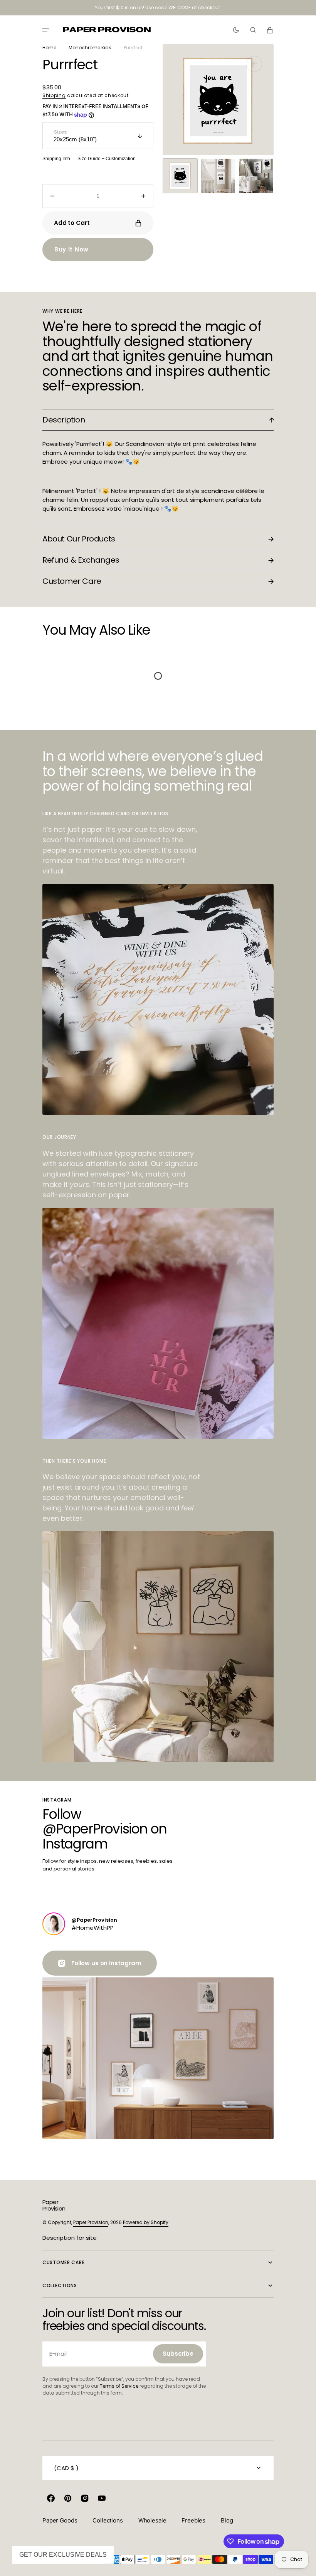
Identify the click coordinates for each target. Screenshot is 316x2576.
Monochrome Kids (90, 48)
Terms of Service (119, 2386)
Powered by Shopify (146, 2222)
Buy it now (71, 249)
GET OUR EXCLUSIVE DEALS (63, 2555)
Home (49, 48)
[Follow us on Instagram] (54, 1924)
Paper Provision (91, 2222)
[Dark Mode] (236, 30)
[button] (45, 30)
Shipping (54, 95)
